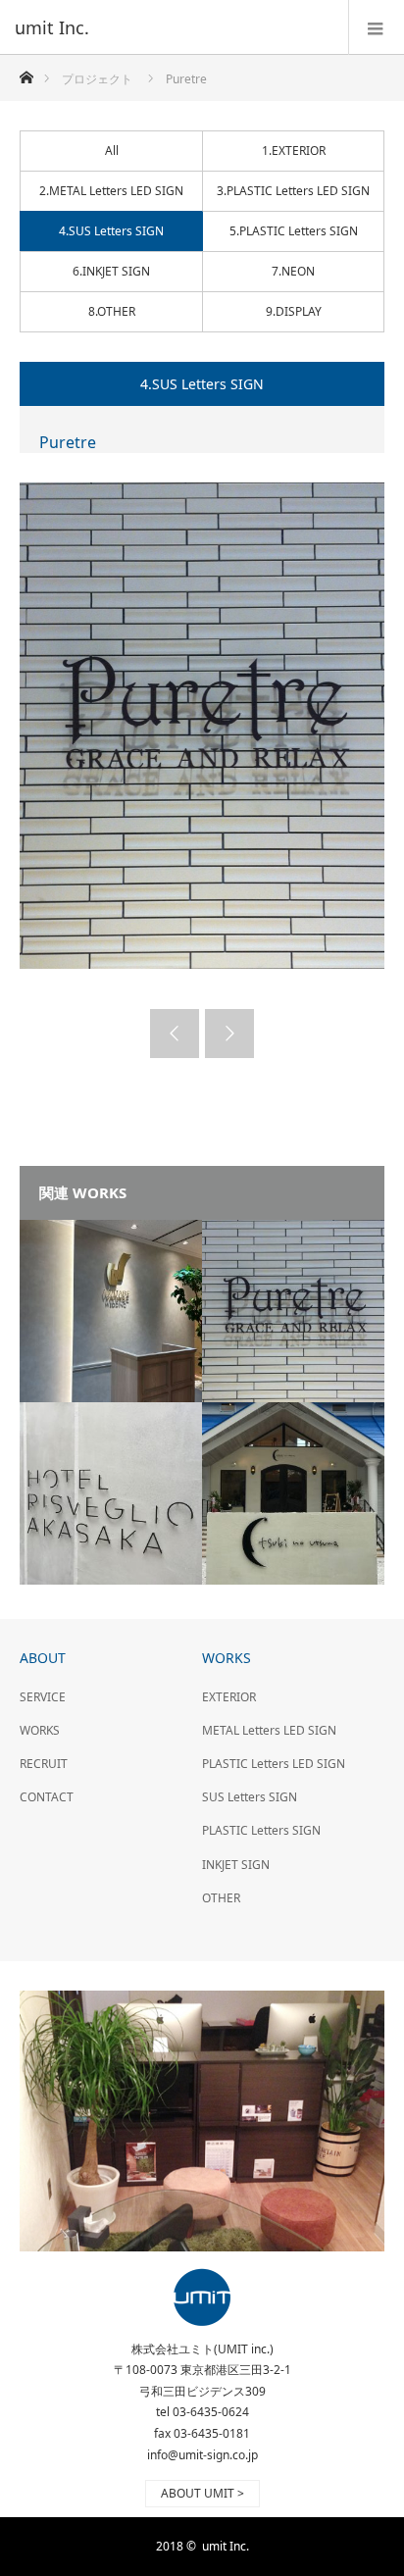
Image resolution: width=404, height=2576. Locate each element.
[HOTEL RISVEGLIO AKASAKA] (111, 1493)
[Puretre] (293, 1311)
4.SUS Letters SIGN (111, 231)
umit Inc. (226, 2546)
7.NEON (293, 271)
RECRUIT (44, 1764)
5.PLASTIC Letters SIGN (294, 231)
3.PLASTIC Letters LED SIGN (293, 191)
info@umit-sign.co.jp (202, 2455)
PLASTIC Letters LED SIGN (274, 1764)
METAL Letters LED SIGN (269, 1730)
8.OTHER (112, 311)
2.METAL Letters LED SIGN (111, 191)
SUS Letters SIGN (250, 1797)
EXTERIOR (229, 1697)
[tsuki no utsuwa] (293, 1493)
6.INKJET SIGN (111, 271)
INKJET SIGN (236, 1865)
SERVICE (43, 1697)
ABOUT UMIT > (202, 2493)
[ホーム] (26, 72)
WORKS (40, 1730)
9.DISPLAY (294, 311)
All (112, 151)
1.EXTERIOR (294, 151)
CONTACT (47, 1797)
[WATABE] (111, 1311)
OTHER (221, 1898)
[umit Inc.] (173, 27)
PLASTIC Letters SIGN (261, 1830)
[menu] (376, 27)
